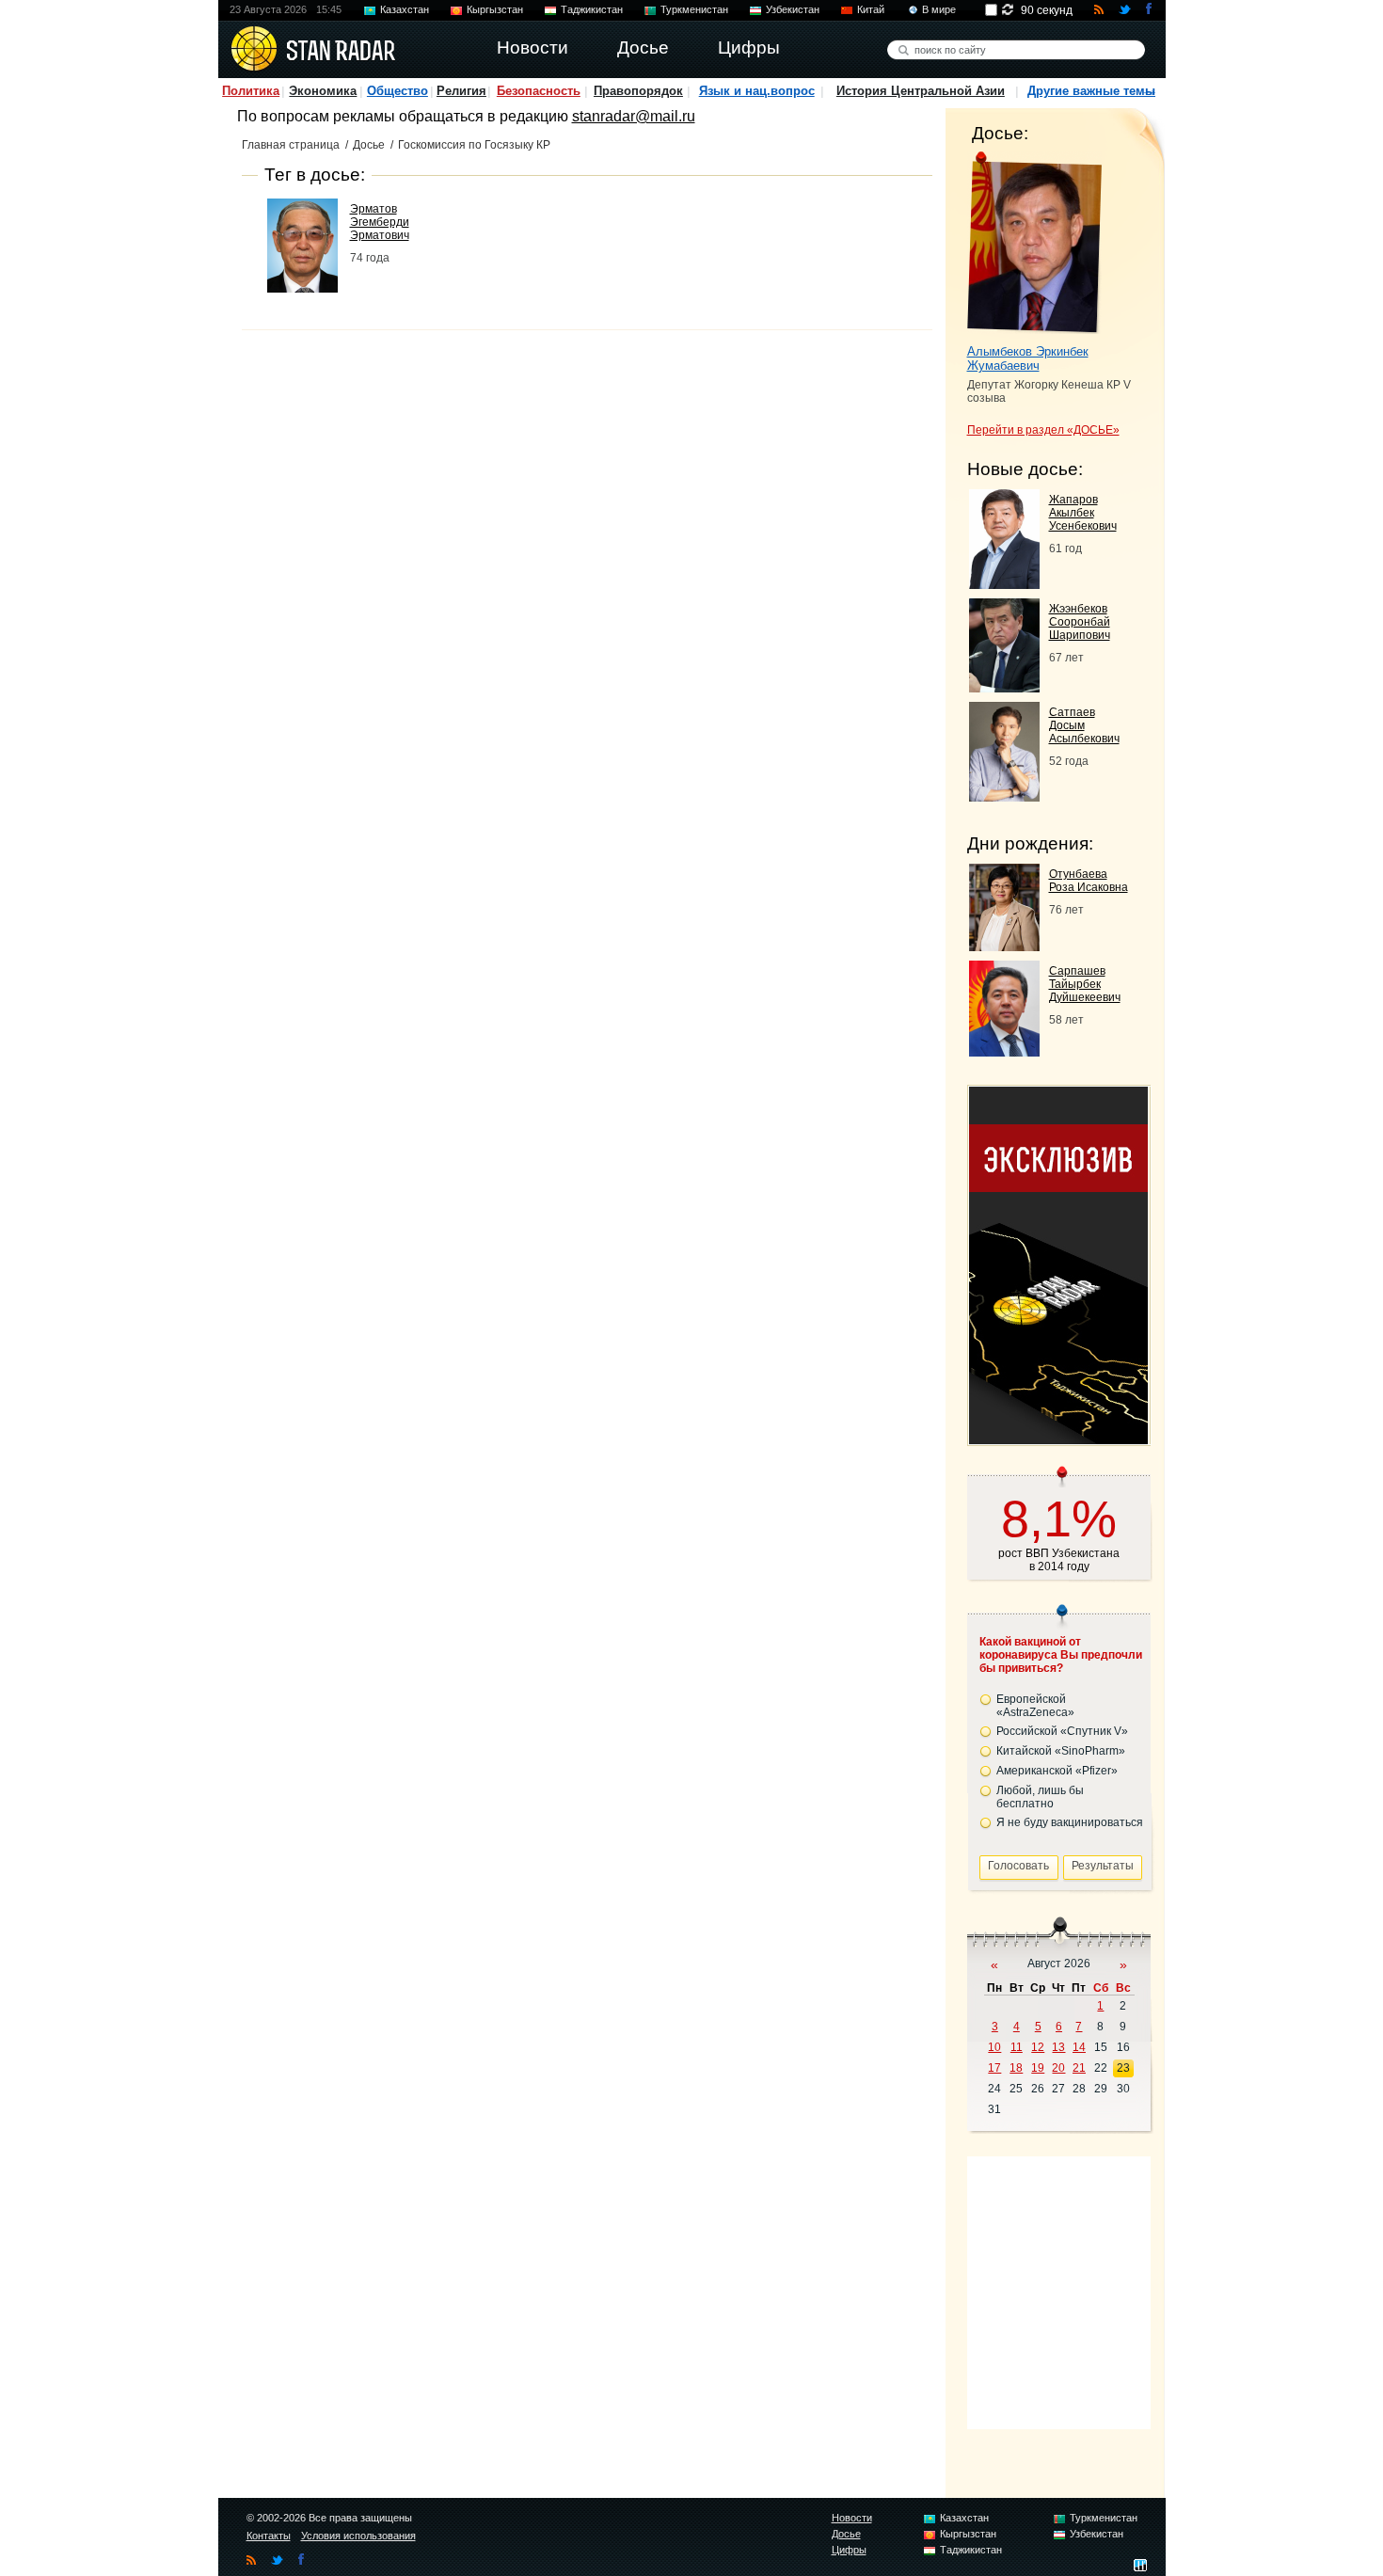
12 (1038, 2047)
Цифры (849, 2550)
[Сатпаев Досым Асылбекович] (1004, 796)
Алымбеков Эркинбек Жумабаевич (1028, 358)
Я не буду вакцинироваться (1070, 1822)
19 (1038, 2068)
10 (994, 2047)
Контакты (269, 2536)
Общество (397, 91)
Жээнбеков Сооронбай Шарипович (1080, 622)
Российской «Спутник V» (1062, 1731)
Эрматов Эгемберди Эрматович (380, 222)
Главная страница (291, 145)
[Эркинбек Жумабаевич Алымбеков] (1034, 243)
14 (1079, 2047)
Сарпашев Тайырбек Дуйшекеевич (1085, 984)
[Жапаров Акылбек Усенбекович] (1004, 584)
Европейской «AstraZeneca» (1035, 1706)
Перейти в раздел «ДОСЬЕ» (1043, 430)
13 (1058, 2047)
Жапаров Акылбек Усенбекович (1083, 513)
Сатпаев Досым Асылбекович (1084, 725)
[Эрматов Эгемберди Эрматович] (302, 287)
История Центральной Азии (921, 91)
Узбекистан (793, 9)
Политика (251, 91)
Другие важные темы (1091, 91)
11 (1017, 2047)
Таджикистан (592, 9)
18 (1016, 2068)
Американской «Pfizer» (1057, 1771)
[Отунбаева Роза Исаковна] (1004, 946)
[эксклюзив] (1058, 1439)
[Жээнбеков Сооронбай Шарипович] (1004, 687)
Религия (461, 91)
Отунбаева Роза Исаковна (1089, 881)
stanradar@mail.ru (634, 116)
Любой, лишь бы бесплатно (1040, 1797)
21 (1079, 2068)
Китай (871, 9)
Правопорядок (638, 91)
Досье (369, 145)
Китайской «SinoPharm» (1061, 1751)
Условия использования (358, 2536)
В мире (939, 9)
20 (1058, 2068)
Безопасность (539, 91)
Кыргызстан (495, 9)
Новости (852, 2518)
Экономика (323, 91)
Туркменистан (694, 9)
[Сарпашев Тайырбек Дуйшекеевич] (1004, 1051)
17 (994, 2068)
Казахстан (405, 9)
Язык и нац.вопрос (757, 91)
